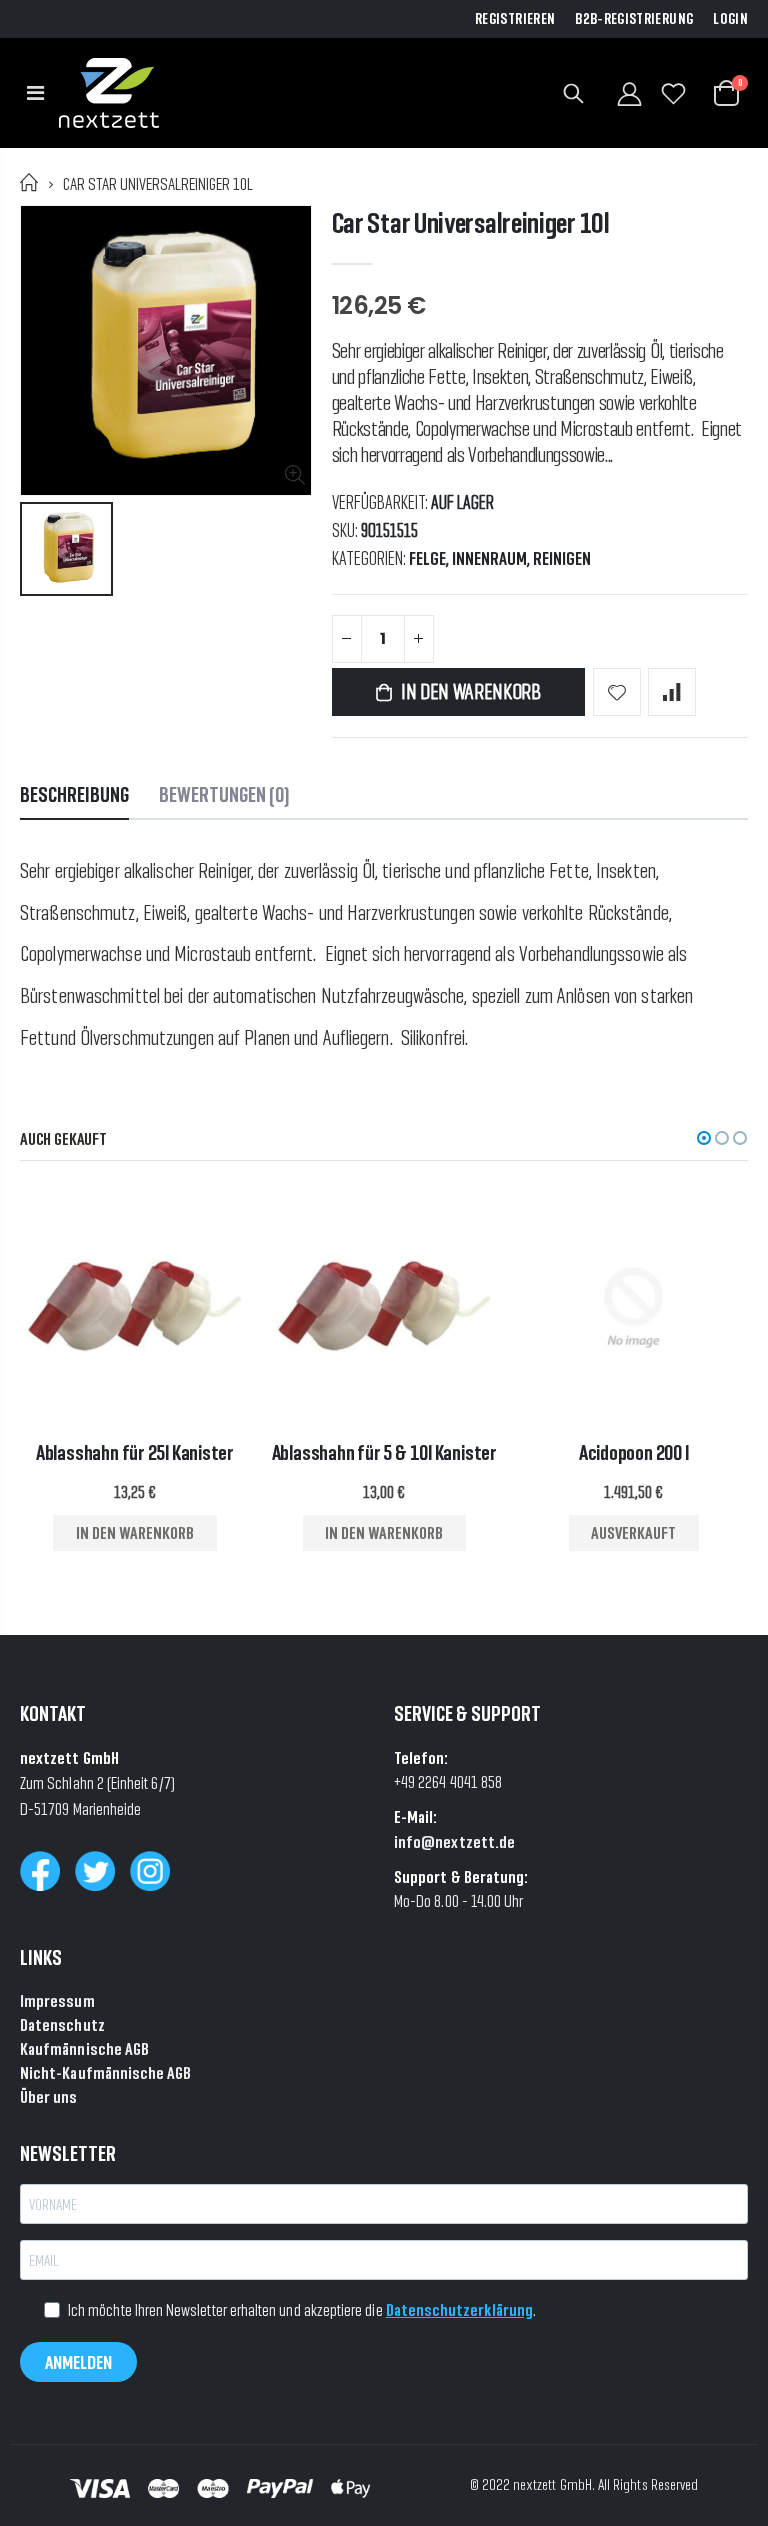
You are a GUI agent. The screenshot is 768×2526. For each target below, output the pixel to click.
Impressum (57, 2000)
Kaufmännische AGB (84, 2048)
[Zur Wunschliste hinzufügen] (617, 692)
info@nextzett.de (454, 1841)
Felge (427, 559)
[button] (704, 1138)
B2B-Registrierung (634, 19)
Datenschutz (62, 2024)
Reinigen (562, 559)
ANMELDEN (78, 2362)
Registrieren (515, 19)
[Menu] (35, 93)
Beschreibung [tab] (74, 794)
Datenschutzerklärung (459, 2309)
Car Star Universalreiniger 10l (471, 222)
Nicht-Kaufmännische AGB (106, 2072)
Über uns (49, 2096)
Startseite (29, 182)
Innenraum (489, 559)
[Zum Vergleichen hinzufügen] (672, 692)
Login (730, 19)
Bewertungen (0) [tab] (224, 794)
